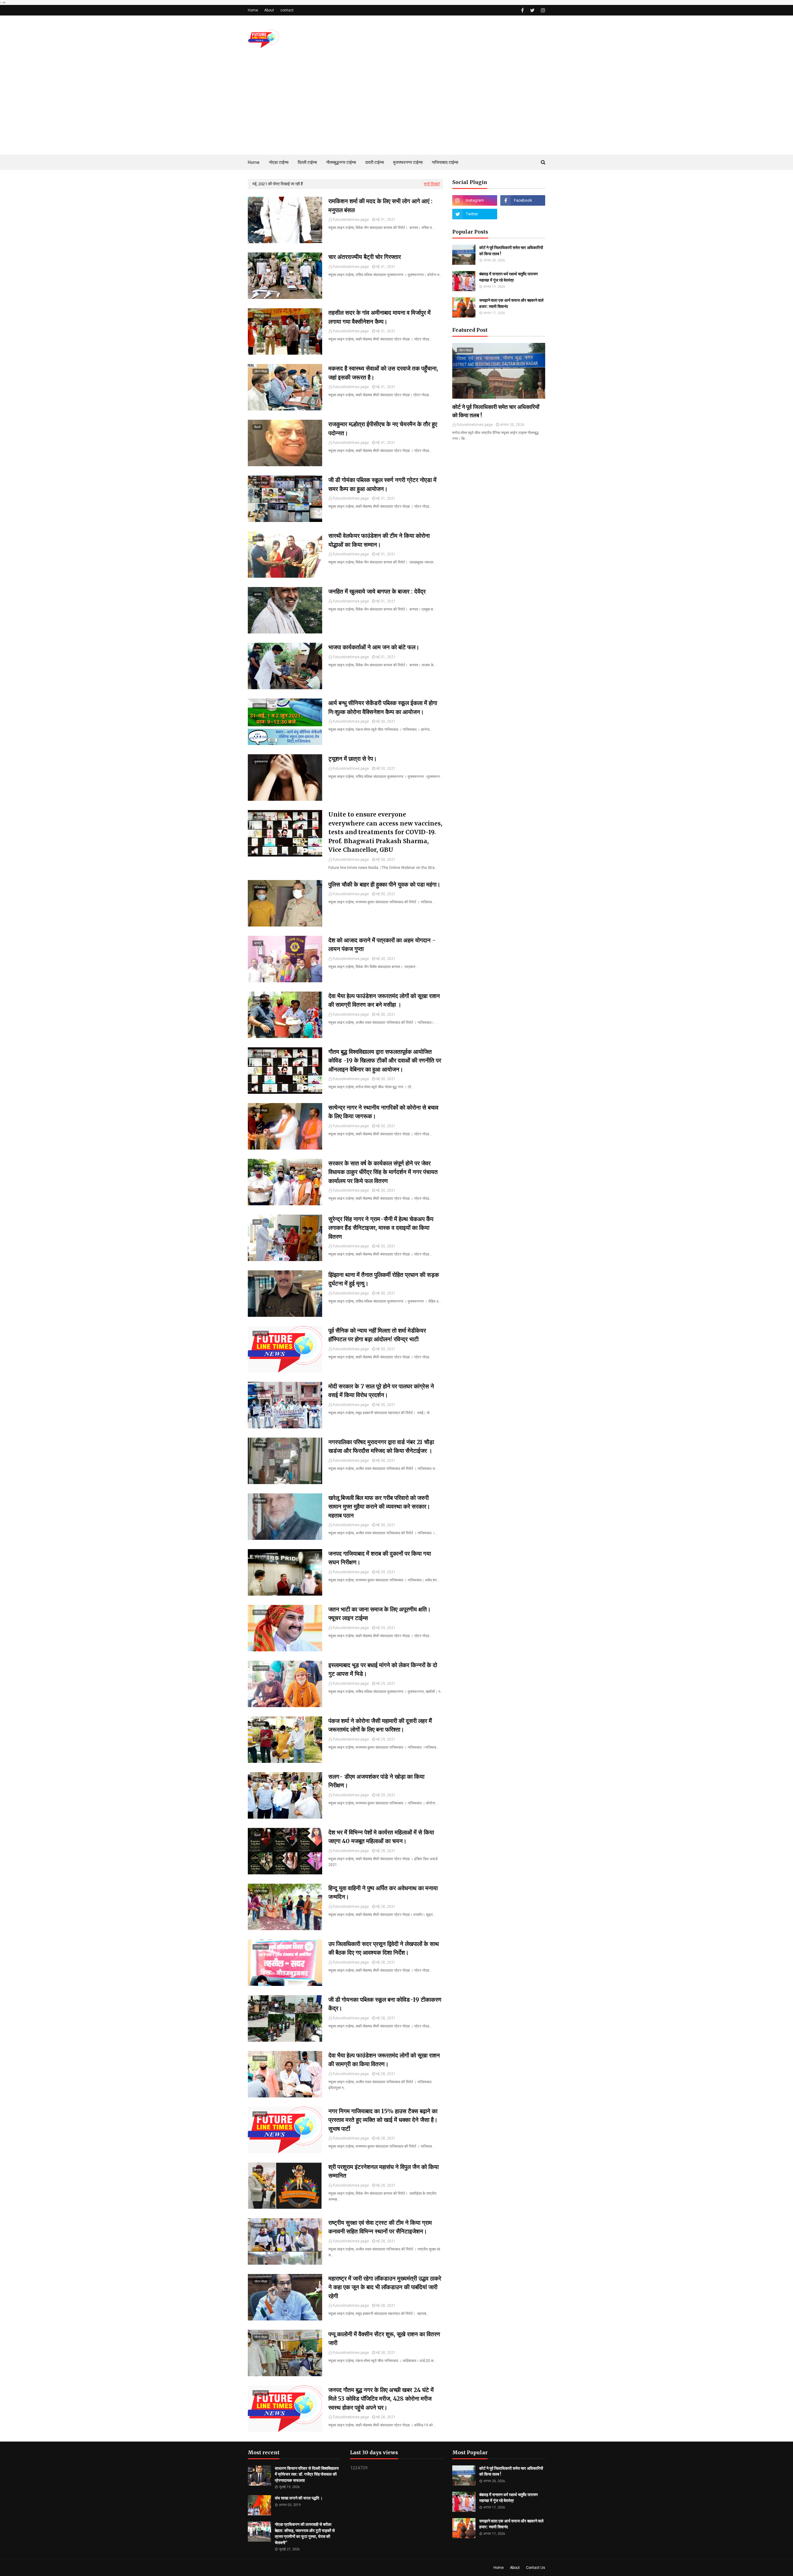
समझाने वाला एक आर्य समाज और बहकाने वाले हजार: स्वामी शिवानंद (511, 303)
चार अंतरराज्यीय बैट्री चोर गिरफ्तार (365, 257)
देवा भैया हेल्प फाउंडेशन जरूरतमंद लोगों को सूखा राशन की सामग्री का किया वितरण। (384, 2060)
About (269, 10)
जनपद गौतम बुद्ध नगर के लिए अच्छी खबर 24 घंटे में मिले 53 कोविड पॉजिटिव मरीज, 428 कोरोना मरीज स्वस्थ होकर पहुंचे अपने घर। (381, 2399)
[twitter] (532, 10)
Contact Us (536, 2568)
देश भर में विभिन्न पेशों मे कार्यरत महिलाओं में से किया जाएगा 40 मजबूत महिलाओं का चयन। (381, 1837)
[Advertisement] (396, 108)
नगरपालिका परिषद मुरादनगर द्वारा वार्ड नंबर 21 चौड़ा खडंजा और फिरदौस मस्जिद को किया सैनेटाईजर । (381, 1446)
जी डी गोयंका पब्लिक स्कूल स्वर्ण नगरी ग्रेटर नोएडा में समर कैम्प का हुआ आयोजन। (382, 484)
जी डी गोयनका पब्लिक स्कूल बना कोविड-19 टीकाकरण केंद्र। (385, 2004)
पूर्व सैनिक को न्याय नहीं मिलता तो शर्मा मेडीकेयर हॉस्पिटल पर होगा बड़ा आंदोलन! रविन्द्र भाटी (377, 1335)
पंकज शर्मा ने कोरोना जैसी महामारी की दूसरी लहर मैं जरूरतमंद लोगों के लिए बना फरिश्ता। (380, 1725)
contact (287, 10)
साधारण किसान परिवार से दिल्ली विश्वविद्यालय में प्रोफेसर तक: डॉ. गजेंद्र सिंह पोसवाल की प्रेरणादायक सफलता (307, 2474)
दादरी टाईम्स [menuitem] (375, 162)
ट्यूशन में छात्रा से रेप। (353, 759)
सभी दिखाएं (432, 184)
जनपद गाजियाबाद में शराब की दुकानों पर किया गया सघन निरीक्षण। (380, 1558)
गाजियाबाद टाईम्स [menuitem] (445, 162)
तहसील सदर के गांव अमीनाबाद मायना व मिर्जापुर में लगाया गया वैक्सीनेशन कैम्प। (379, 317)
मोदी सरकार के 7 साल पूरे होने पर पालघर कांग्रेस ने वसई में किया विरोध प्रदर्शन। (381, 1391)
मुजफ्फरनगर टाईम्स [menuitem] (408, 162)
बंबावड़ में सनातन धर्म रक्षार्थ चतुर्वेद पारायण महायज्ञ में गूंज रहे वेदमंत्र (508, 277)
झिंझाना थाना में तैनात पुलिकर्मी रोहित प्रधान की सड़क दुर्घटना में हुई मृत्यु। (384, 1279)
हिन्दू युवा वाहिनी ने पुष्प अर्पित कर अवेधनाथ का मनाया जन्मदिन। (383, 1893)
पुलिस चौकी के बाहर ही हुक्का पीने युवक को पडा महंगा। (384, 884)
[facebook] (522, 10)
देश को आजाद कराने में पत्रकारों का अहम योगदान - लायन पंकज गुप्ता (382, 945)
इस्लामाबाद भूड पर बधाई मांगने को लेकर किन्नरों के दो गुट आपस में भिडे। (383, 1669)
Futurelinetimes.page (351, 220)
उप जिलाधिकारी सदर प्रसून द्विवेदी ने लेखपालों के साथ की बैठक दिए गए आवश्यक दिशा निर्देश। (384, 1948)
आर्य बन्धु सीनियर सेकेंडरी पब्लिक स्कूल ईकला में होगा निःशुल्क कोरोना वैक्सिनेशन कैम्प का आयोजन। (383, 707)
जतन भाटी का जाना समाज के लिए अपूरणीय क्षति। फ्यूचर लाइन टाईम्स (380, 1614)
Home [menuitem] (254, 162)
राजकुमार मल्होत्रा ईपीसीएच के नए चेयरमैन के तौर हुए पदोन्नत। (383, 429)
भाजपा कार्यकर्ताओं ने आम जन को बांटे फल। (374, 647)
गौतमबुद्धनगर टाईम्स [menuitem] (341, 162)
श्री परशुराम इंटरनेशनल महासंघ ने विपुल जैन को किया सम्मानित (383, 2171)
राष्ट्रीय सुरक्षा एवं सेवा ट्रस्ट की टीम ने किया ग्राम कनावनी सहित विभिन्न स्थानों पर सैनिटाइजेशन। (380, 2227)
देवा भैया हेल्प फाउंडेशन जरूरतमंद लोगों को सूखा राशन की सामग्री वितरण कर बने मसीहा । (384, 1000)
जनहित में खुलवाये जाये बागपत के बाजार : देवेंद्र (377, 591)
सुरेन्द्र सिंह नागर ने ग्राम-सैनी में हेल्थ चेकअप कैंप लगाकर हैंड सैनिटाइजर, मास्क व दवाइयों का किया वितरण (381, 1228)
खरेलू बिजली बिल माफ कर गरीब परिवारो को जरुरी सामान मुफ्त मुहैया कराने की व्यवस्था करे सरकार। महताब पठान (379, 1507)
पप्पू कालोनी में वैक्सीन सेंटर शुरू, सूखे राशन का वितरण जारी (384, 2339)
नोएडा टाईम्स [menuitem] (279, 162)
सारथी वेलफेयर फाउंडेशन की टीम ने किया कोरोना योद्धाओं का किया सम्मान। (379, 540)
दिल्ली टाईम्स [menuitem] (307, 162)
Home (253, 10)
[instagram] (542, 10)
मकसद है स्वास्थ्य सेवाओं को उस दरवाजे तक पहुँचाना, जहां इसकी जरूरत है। (383, 373)
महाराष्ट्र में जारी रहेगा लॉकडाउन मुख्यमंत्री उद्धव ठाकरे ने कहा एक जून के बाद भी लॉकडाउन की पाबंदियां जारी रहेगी (385, 2287)
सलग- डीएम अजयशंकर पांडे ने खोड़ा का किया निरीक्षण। (376, 1781)
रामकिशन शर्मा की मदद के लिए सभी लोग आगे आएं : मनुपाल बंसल (380, 206)
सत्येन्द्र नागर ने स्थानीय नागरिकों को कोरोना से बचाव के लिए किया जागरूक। (383, 1112)
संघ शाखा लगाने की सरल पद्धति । (299, 2498)
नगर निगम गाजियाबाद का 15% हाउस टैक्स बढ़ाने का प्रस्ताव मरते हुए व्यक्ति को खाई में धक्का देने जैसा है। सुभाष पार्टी (383, 2120)
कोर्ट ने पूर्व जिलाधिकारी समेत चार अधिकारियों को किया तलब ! (511, 251)
